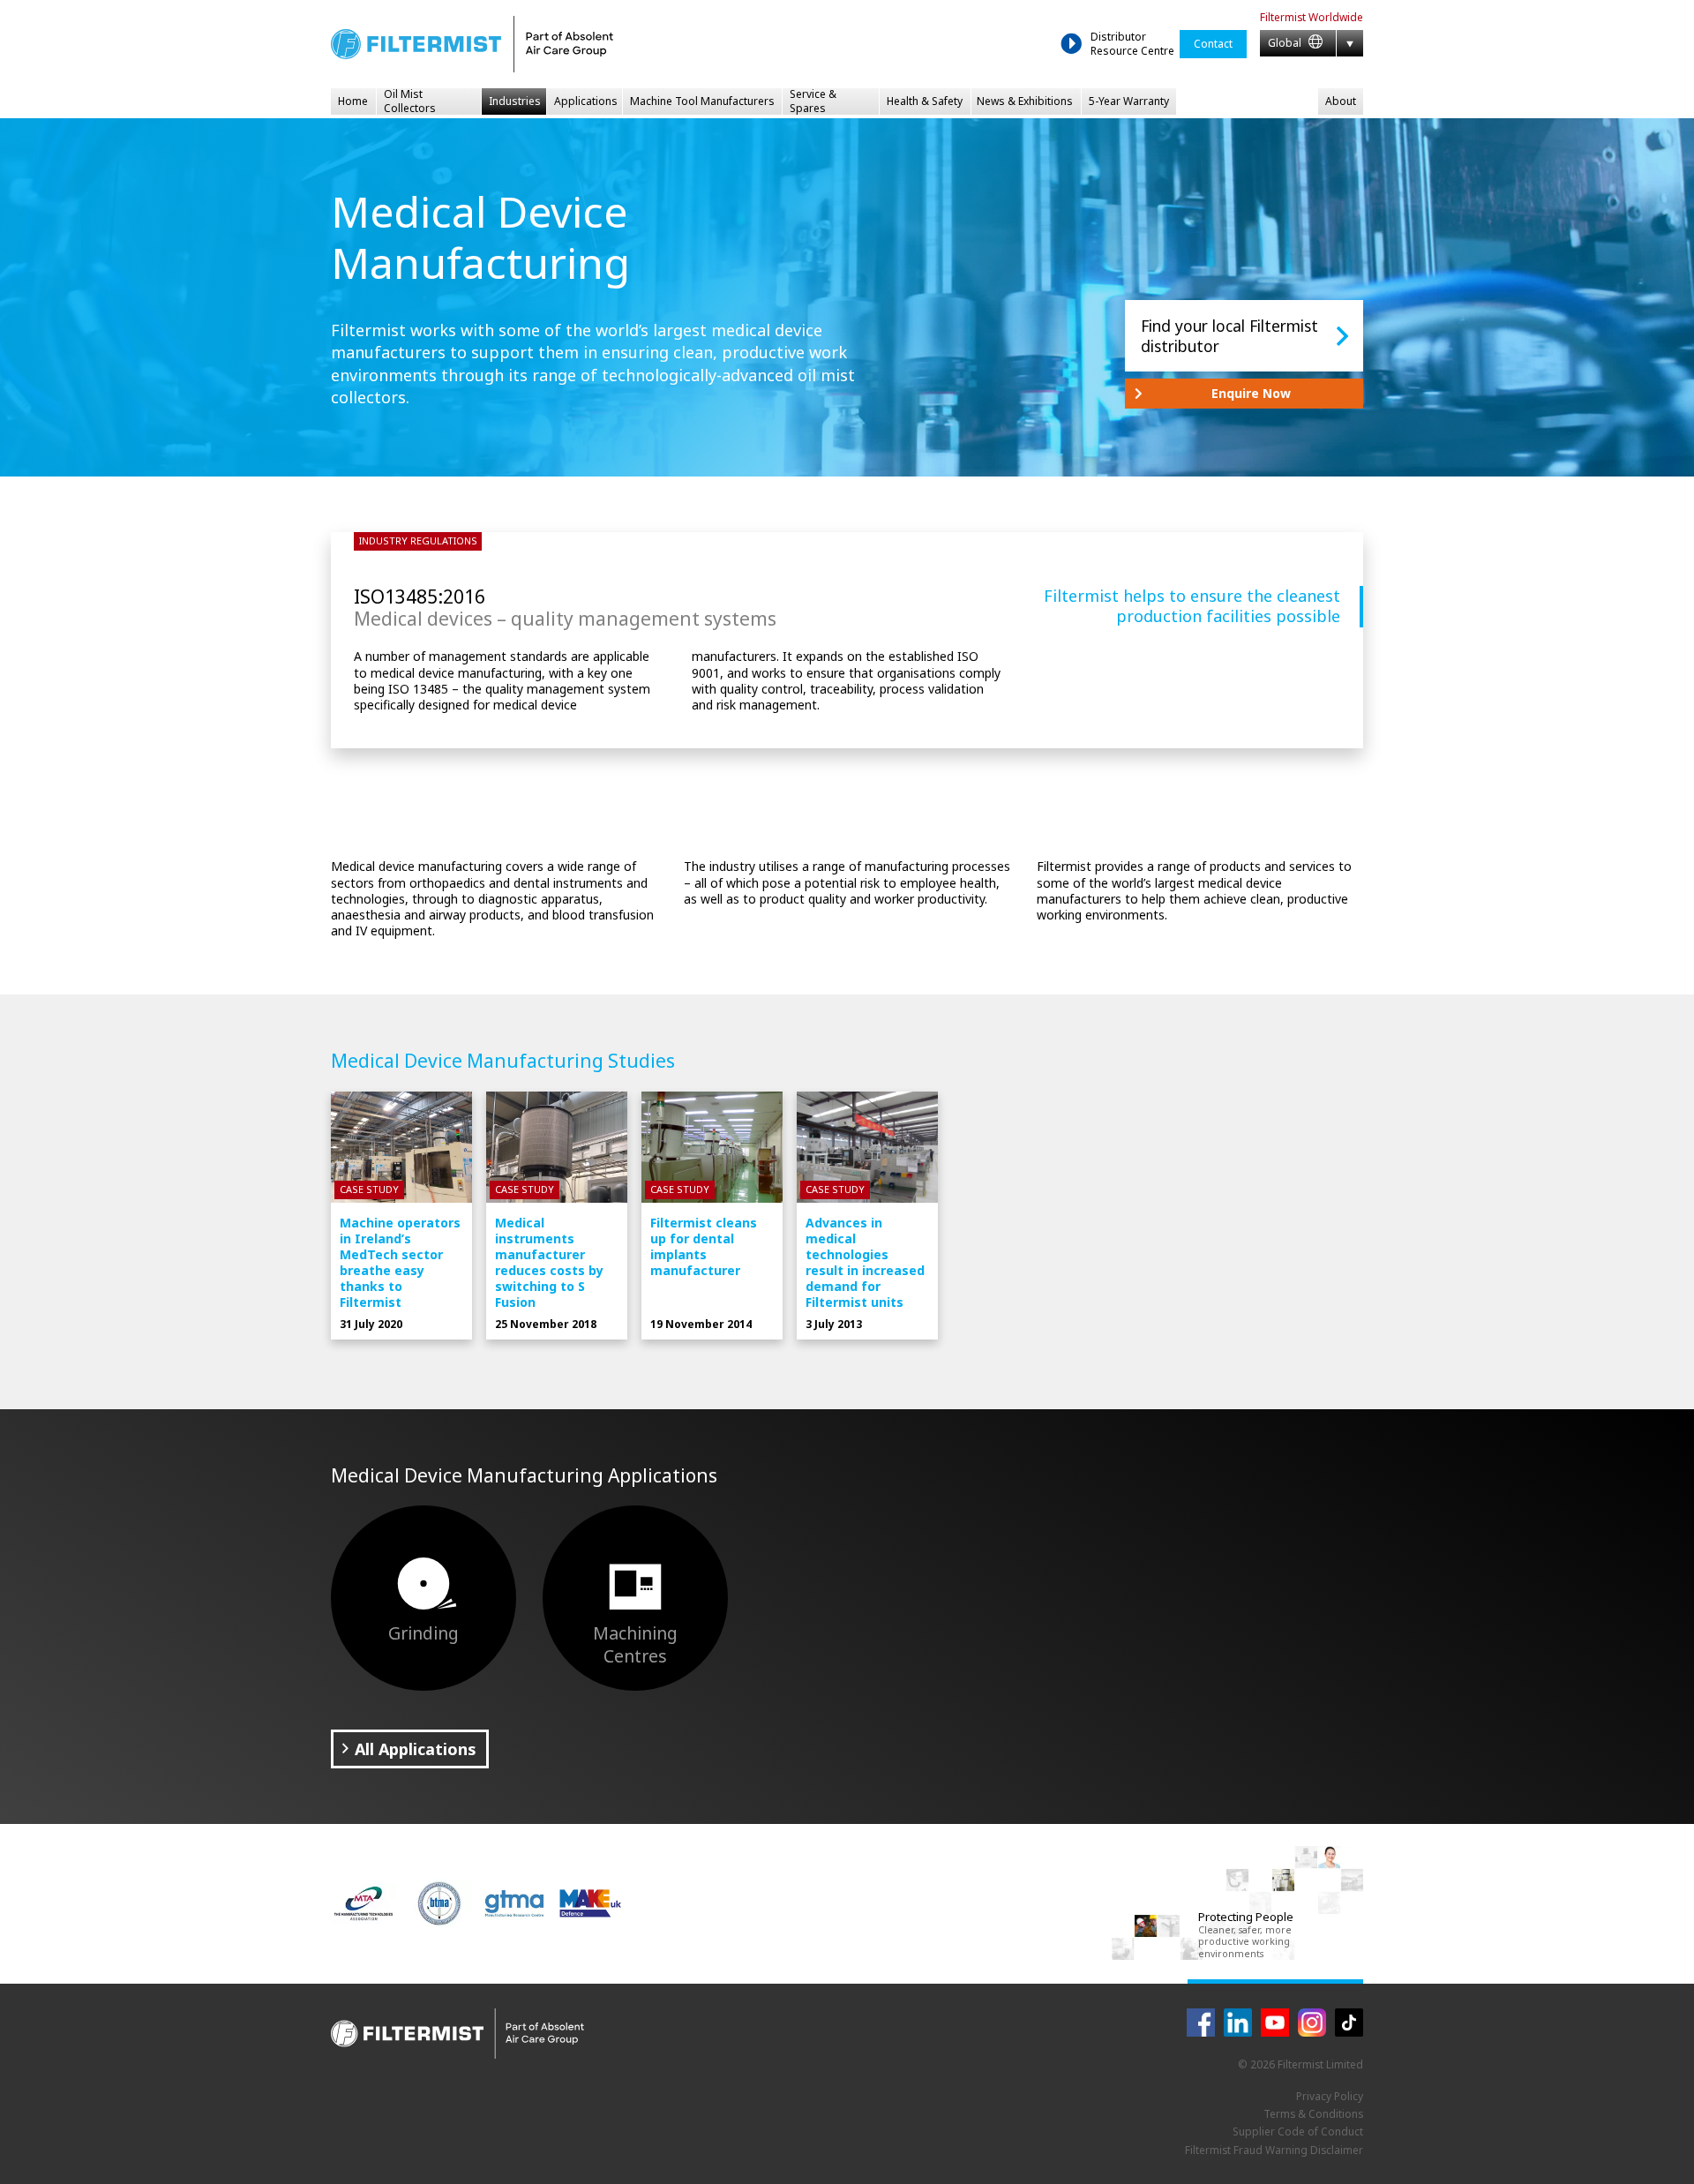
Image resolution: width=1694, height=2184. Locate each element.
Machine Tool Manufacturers (702, 101)
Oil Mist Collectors (410, 101)
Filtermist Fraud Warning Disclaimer (1274, 2150)
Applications (586, 101)
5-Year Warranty (1129, 101)
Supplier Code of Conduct (1298, 2131)
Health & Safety (925, 101)
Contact (1213, 44)
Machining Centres (635, 1644)
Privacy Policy (1330, 2096)
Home (353, 101)
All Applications (416, 1749)
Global (1286, 43)
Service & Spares (813, 101)
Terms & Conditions (1313, 2114)
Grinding (423, 1633)
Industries (515, 101)
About (1341, 101)
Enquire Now (1251, 393)
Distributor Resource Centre (1132, 44)
